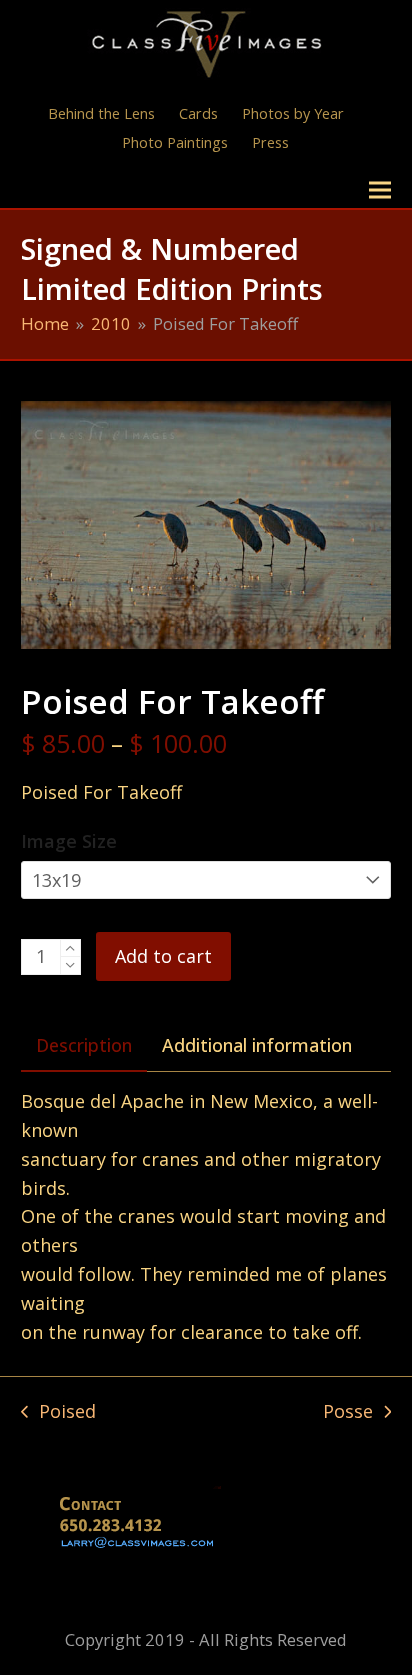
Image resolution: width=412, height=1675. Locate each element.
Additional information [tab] (257, 1045)
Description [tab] (84, 1045)
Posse (348, 1412)
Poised (58, 1412)
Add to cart (163, 956)
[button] (380, 190)
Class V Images (108, 189)
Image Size (69, 841)
